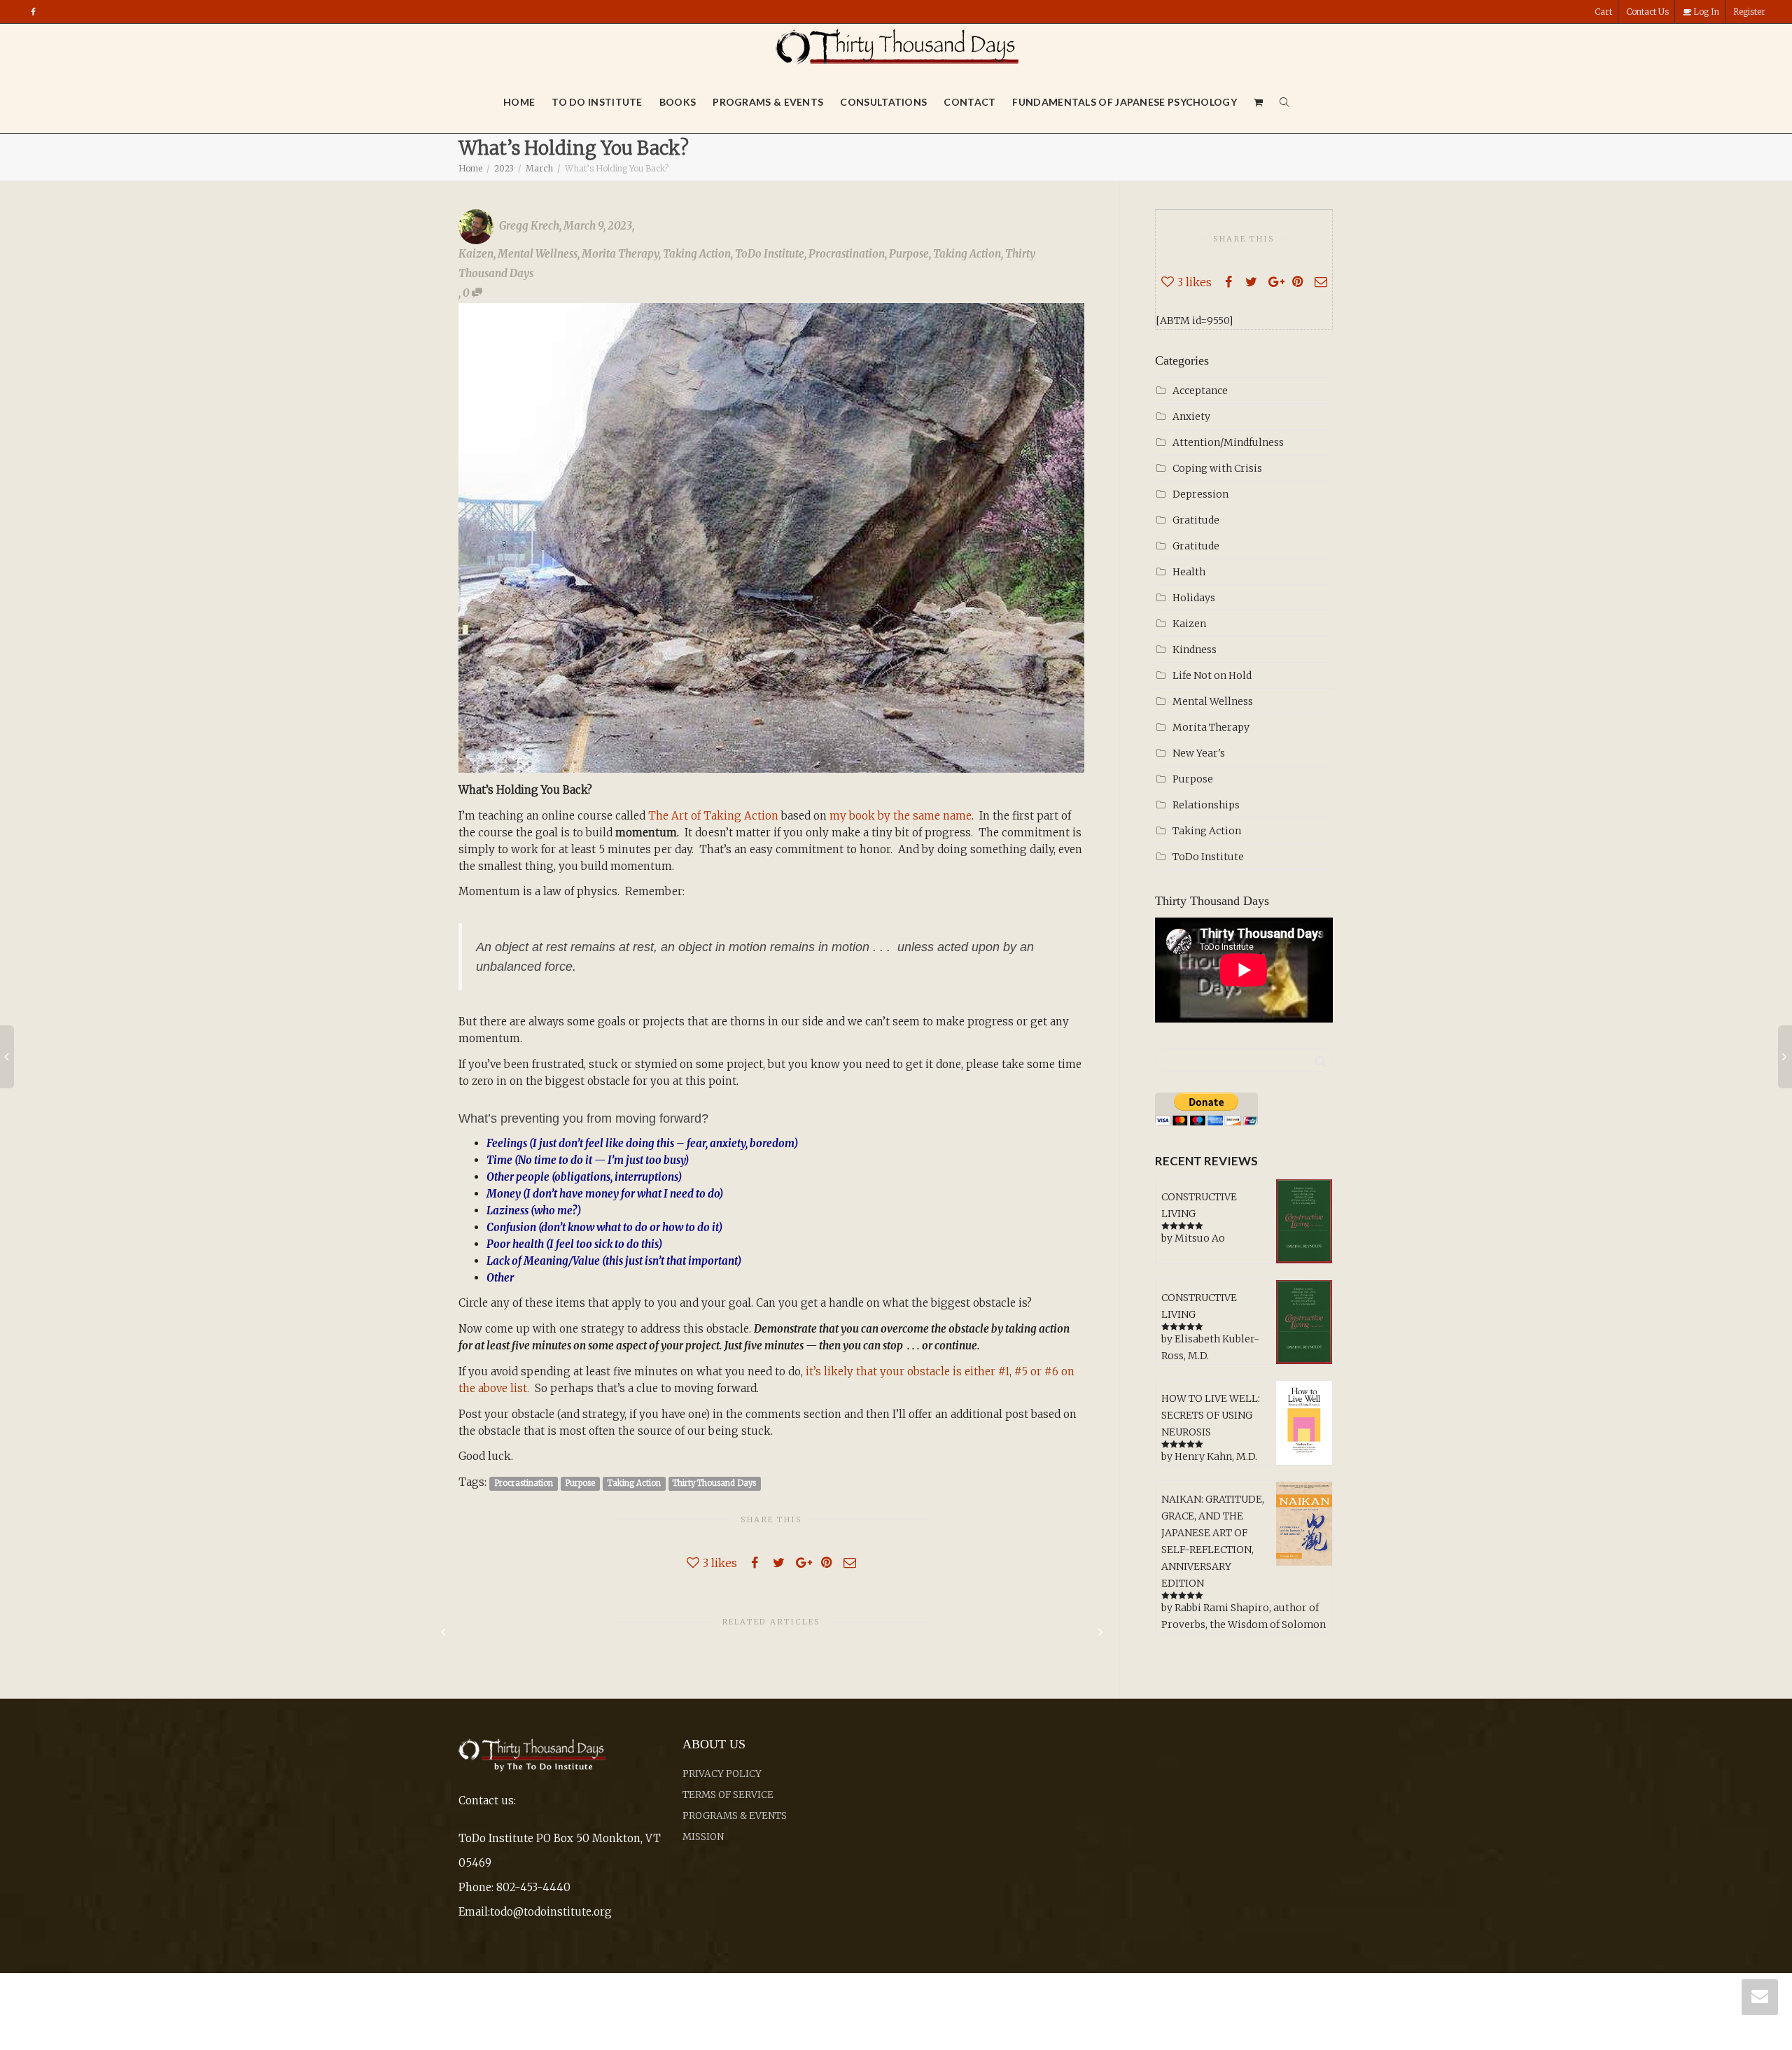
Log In (1705, 12)
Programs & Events (768, 102)
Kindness (1195, 650)
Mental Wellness (538, 254)
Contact (969, 102)
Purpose (909, 254)
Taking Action (697, 254)
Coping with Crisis (1217, 468)
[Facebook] (33, 12)
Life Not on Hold (1212, 675)
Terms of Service (728, 1795)
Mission (703, 1837)
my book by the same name (901, 816)
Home (519, 102)
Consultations (883, 102)
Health (1189, 572)
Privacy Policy (722, 1774)
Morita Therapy (620, 254)
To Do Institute (597, 102)
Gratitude (1196, 520)
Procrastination (847, 254)
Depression (1200, 494)
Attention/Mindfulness (1228, 442)
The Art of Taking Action (713, 816)
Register (1749, 12)
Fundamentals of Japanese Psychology (1125, 102)
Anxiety (1191, 416)
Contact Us (1647, 12)
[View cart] (1259, 102)
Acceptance (1200, 391)
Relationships (1206, 805)
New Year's (1199, 753)
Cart (1603, 12)
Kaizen (476, 254)
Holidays (1194, 598)
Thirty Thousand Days (714, 1483)
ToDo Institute (770, 254)
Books (678, 102)
